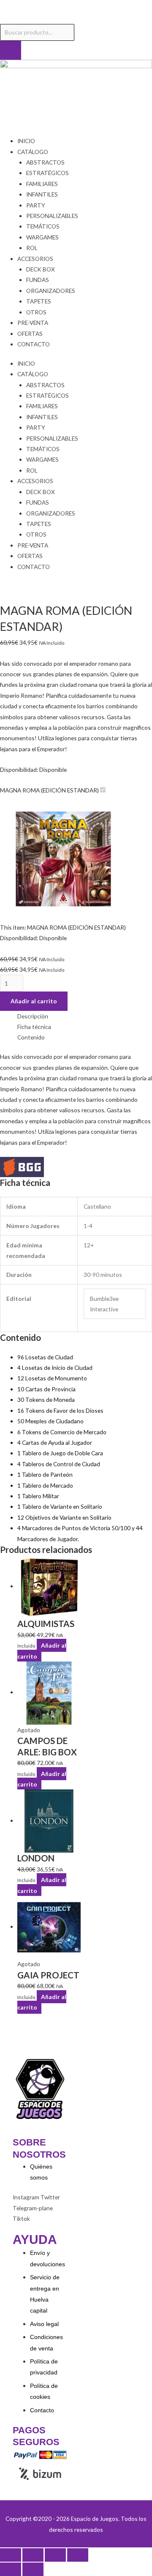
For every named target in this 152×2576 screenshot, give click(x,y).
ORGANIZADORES (51, 291)
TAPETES (39, 301)
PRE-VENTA (33, 323)
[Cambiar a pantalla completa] (33, 2555)
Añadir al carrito (34, 1001)
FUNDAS (38, 280)
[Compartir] (55, 2555)
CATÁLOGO (33, 152)
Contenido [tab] (31, 1037)
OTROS (36, 312)
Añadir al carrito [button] (42, 1651)
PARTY (36, 205)
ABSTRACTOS (45, 162)
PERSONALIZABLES (52, 216)
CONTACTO (34, 344)
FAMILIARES (42, 184)
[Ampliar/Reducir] (11, 2555)
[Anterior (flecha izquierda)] (11, 2569)
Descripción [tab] (33, 1016)
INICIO (26, 141)
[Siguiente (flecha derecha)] (33, 2569)
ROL (32, 248)
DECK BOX (41, 269)
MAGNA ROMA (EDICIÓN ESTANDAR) (49, 790)
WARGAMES (42, 237)
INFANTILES (42, 194)
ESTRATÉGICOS (47, 173)
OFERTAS (30, 334)
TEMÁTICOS (43, 226)
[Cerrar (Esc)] (78, 2555)
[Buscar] (11, 51)
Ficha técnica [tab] (34, 1027)
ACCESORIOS (35, 259)
